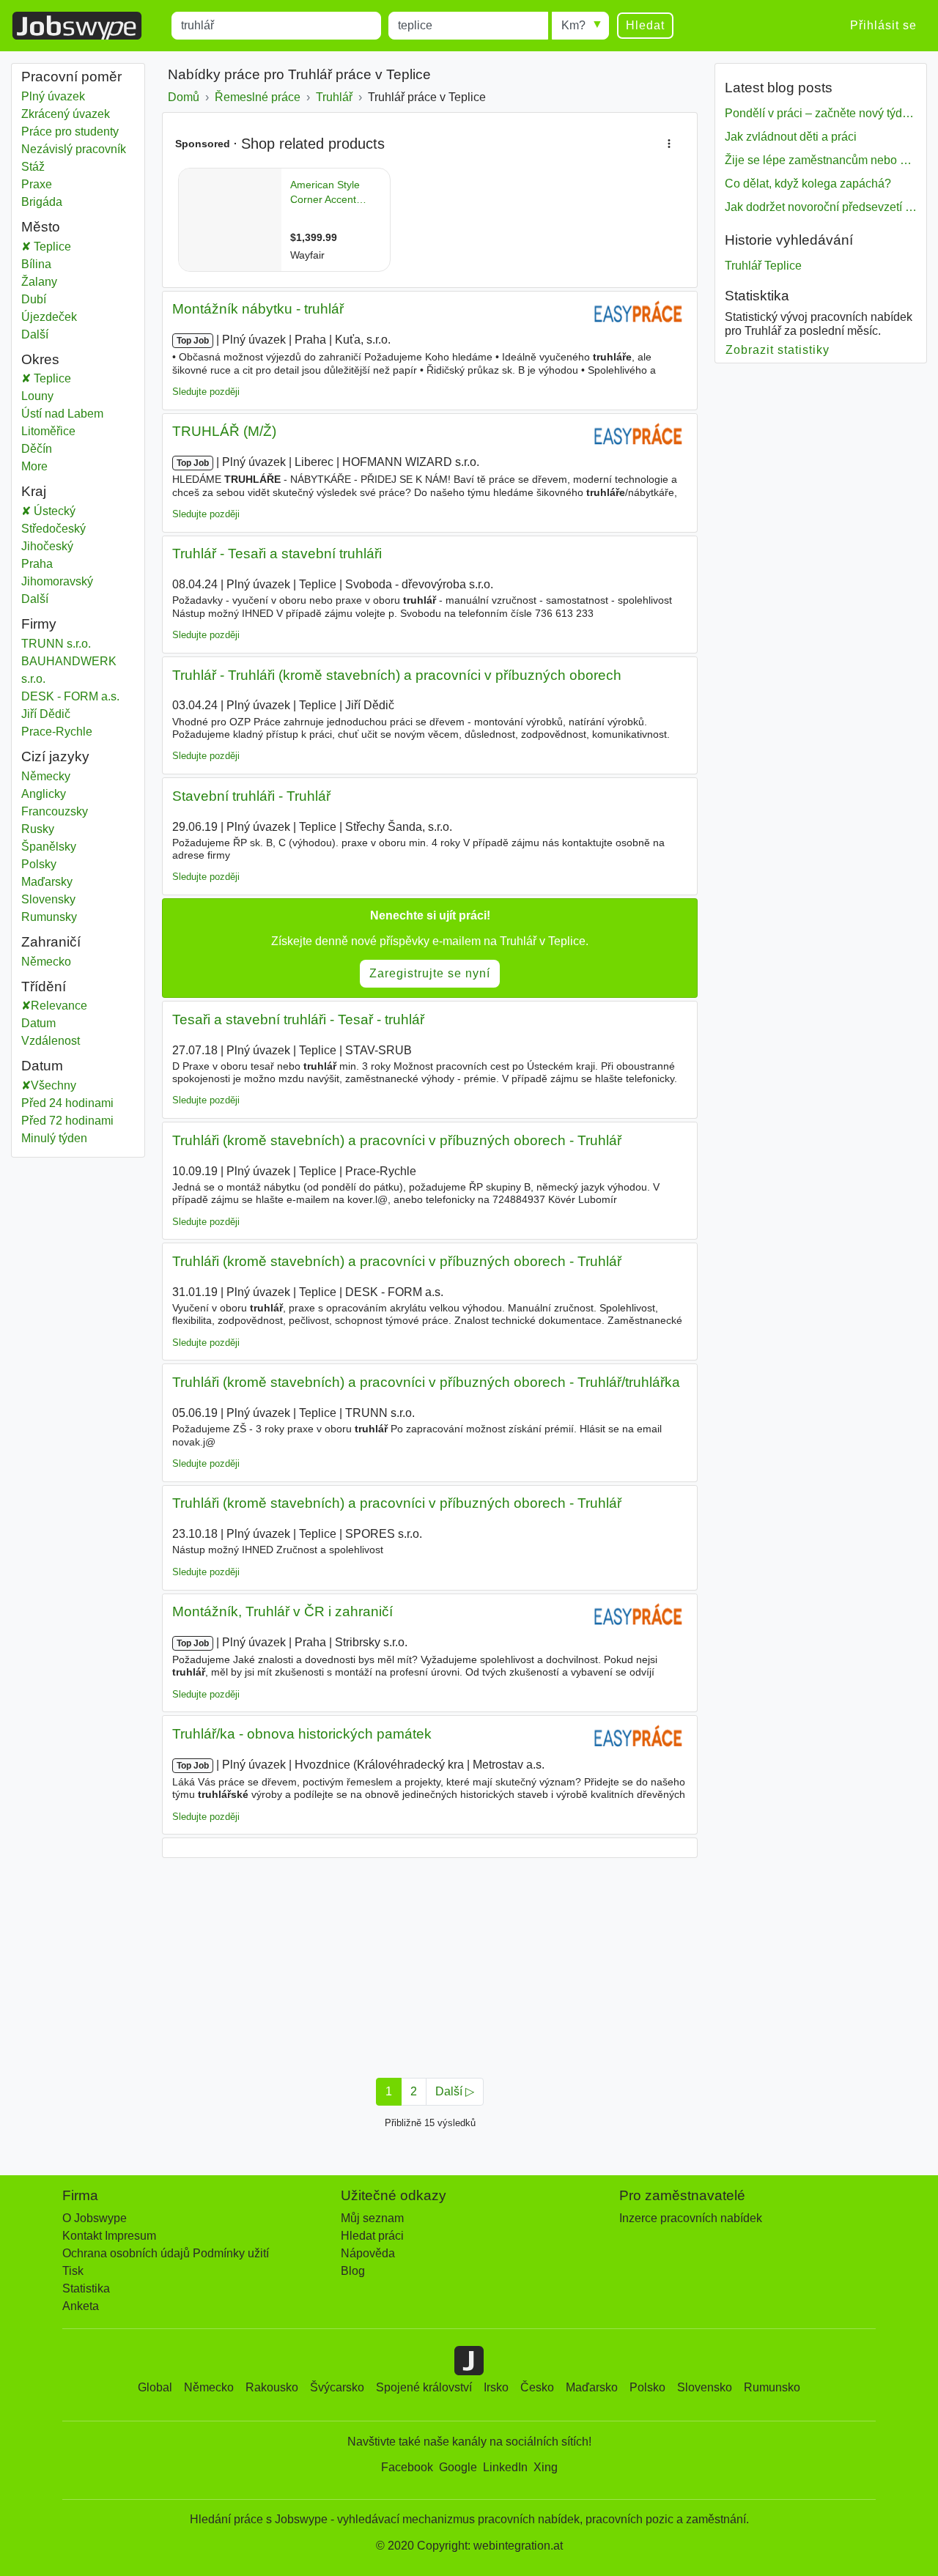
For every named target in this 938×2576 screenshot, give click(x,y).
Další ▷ (455, 2091)
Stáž (33, 167)
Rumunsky (49, 917)
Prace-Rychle (57, 732)
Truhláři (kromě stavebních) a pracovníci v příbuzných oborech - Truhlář (397, 1140)
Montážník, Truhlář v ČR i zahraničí (282, 1611)
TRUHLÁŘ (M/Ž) (224, 431)
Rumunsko (772, 2387)
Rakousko (272, 2387)
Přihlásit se (883, 25)
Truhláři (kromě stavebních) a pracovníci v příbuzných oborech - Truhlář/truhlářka (426, 1382)
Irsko (496, 2387)
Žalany (40, 282)
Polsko (647, 2387)
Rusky (38, 829)
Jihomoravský (68, 581)
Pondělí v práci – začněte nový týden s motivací (821, 113)
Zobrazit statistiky (778, 350)
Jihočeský (58, 546)
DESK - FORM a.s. (70, 696)
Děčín (52, 449)
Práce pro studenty (70, 132)
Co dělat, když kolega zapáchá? (808, 184)
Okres (40, 359)
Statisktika (757, 296)
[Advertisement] (430, 1964)
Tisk (73, 2271)
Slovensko (705, 2387)
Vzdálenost (51, 1041)
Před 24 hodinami (67, 1103)
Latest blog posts (779, 88)
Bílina (40, 264)
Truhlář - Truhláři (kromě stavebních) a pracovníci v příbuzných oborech (397, 675)
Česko (537, 2387)
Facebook (407, 2467)
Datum (38, 1023)
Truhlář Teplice (763, 266)
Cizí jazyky (55, 756)
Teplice (51, 247)
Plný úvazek (53, 96)
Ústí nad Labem (78, 414)
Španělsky (49, 847)
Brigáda (42, 202)
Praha (48, 564)
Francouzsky (55, 811)
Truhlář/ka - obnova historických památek (302, 1734)
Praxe (37, 184)
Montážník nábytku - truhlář (258, 309)
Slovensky (48, 899)
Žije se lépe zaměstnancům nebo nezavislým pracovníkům (821, 160)
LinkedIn (505, 2467)
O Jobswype (95, 2218)
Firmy (39, 624)
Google (458, 2467)
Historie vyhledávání (789, 240)
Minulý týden (54, 1138)
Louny (53, 396)
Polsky (39, 864)
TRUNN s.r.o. (56, 644)
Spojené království (424, 2387)
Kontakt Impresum (109, 2236)
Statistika (86, 2288)
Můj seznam (372, 2218)
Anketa (81, 2306)
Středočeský (64, 529)
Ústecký (64, 511)
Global (155, 2387)
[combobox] (276, 26)
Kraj (34, 491)
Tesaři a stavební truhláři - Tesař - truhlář (298, 1019)
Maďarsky (47, 882)
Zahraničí (51, 942)
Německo (46, 962)
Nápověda (368, 2253)
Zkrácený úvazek (66, 114)
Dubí (40, 299)
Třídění (44, 987)
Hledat (645, 25)
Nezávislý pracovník (74, 149)
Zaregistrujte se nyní (430, 973)
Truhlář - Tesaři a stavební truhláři (277, 554)
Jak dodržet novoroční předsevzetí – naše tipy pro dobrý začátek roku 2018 (821, 207)
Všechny (53, 1085)
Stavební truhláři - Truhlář (251, 796)
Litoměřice (64, 431)
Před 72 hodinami (67, 1121)
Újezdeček (49, 317)
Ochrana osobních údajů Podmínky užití (166, 2253)
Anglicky (44, 794)
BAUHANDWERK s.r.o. (69, 670)
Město (41, 227)
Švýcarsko (337, 2387)
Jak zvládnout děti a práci (791, 137)
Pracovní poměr (71, 77)
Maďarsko (592, 2387)
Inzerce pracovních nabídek (691, 2218)
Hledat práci (372, 2236)
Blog (353, 2271)
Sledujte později (206, 392)
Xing (546, 2467)
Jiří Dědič (46, 714)
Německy (46, 776)
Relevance (59, 1006)
